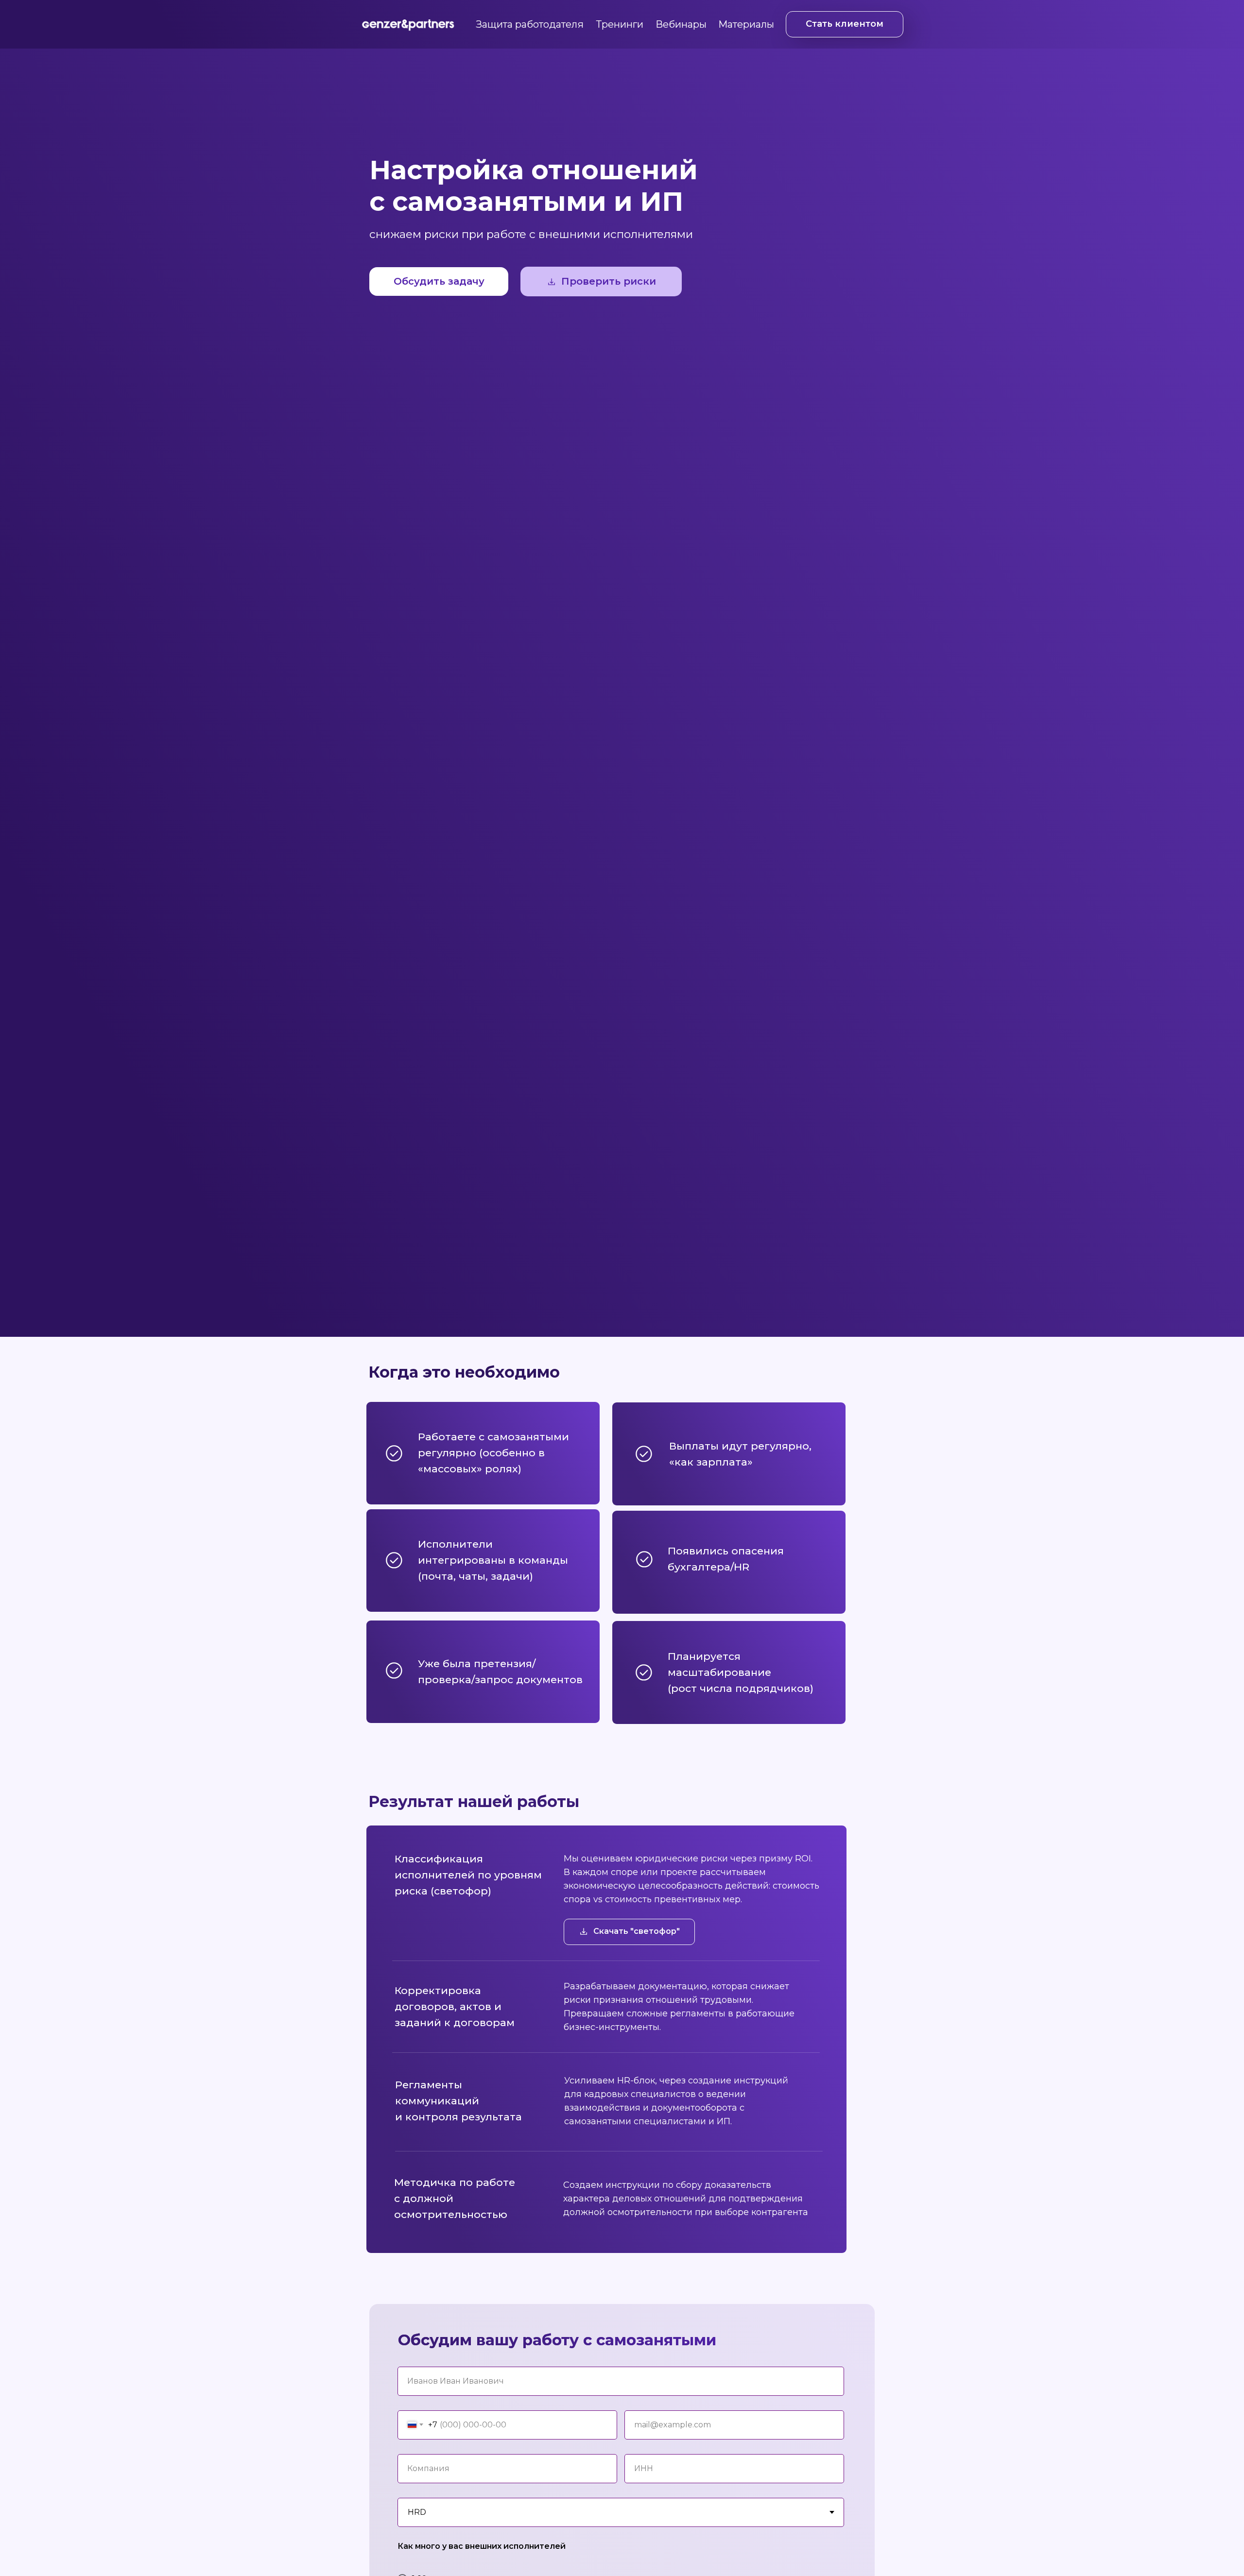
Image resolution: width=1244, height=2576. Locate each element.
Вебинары (681, 24)
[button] (601, 281)
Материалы (746, 24)
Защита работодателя (530, 24)
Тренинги (620, 24)
